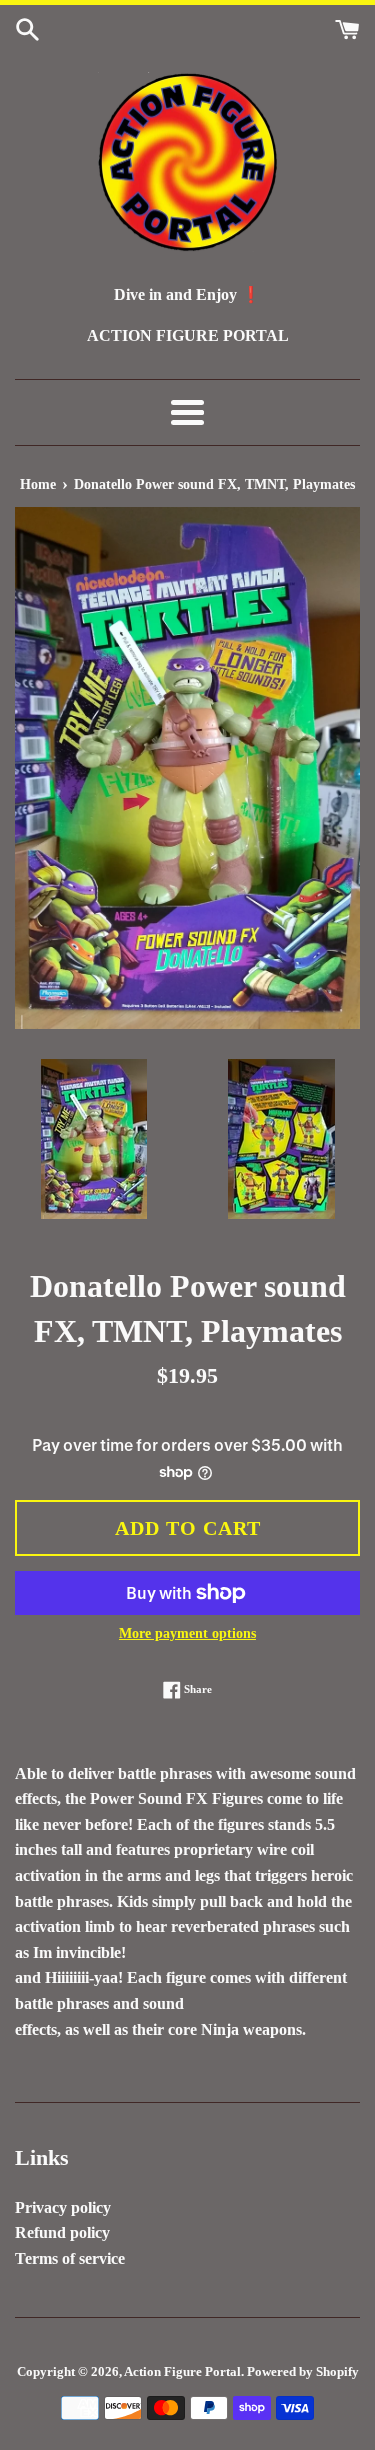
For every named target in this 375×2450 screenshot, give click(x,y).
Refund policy (62, 2232)
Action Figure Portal (182, 2372)
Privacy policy (63, 2207)
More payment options (187, 1633)
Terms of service (70, 2258)
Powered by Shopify (303, 2372)
